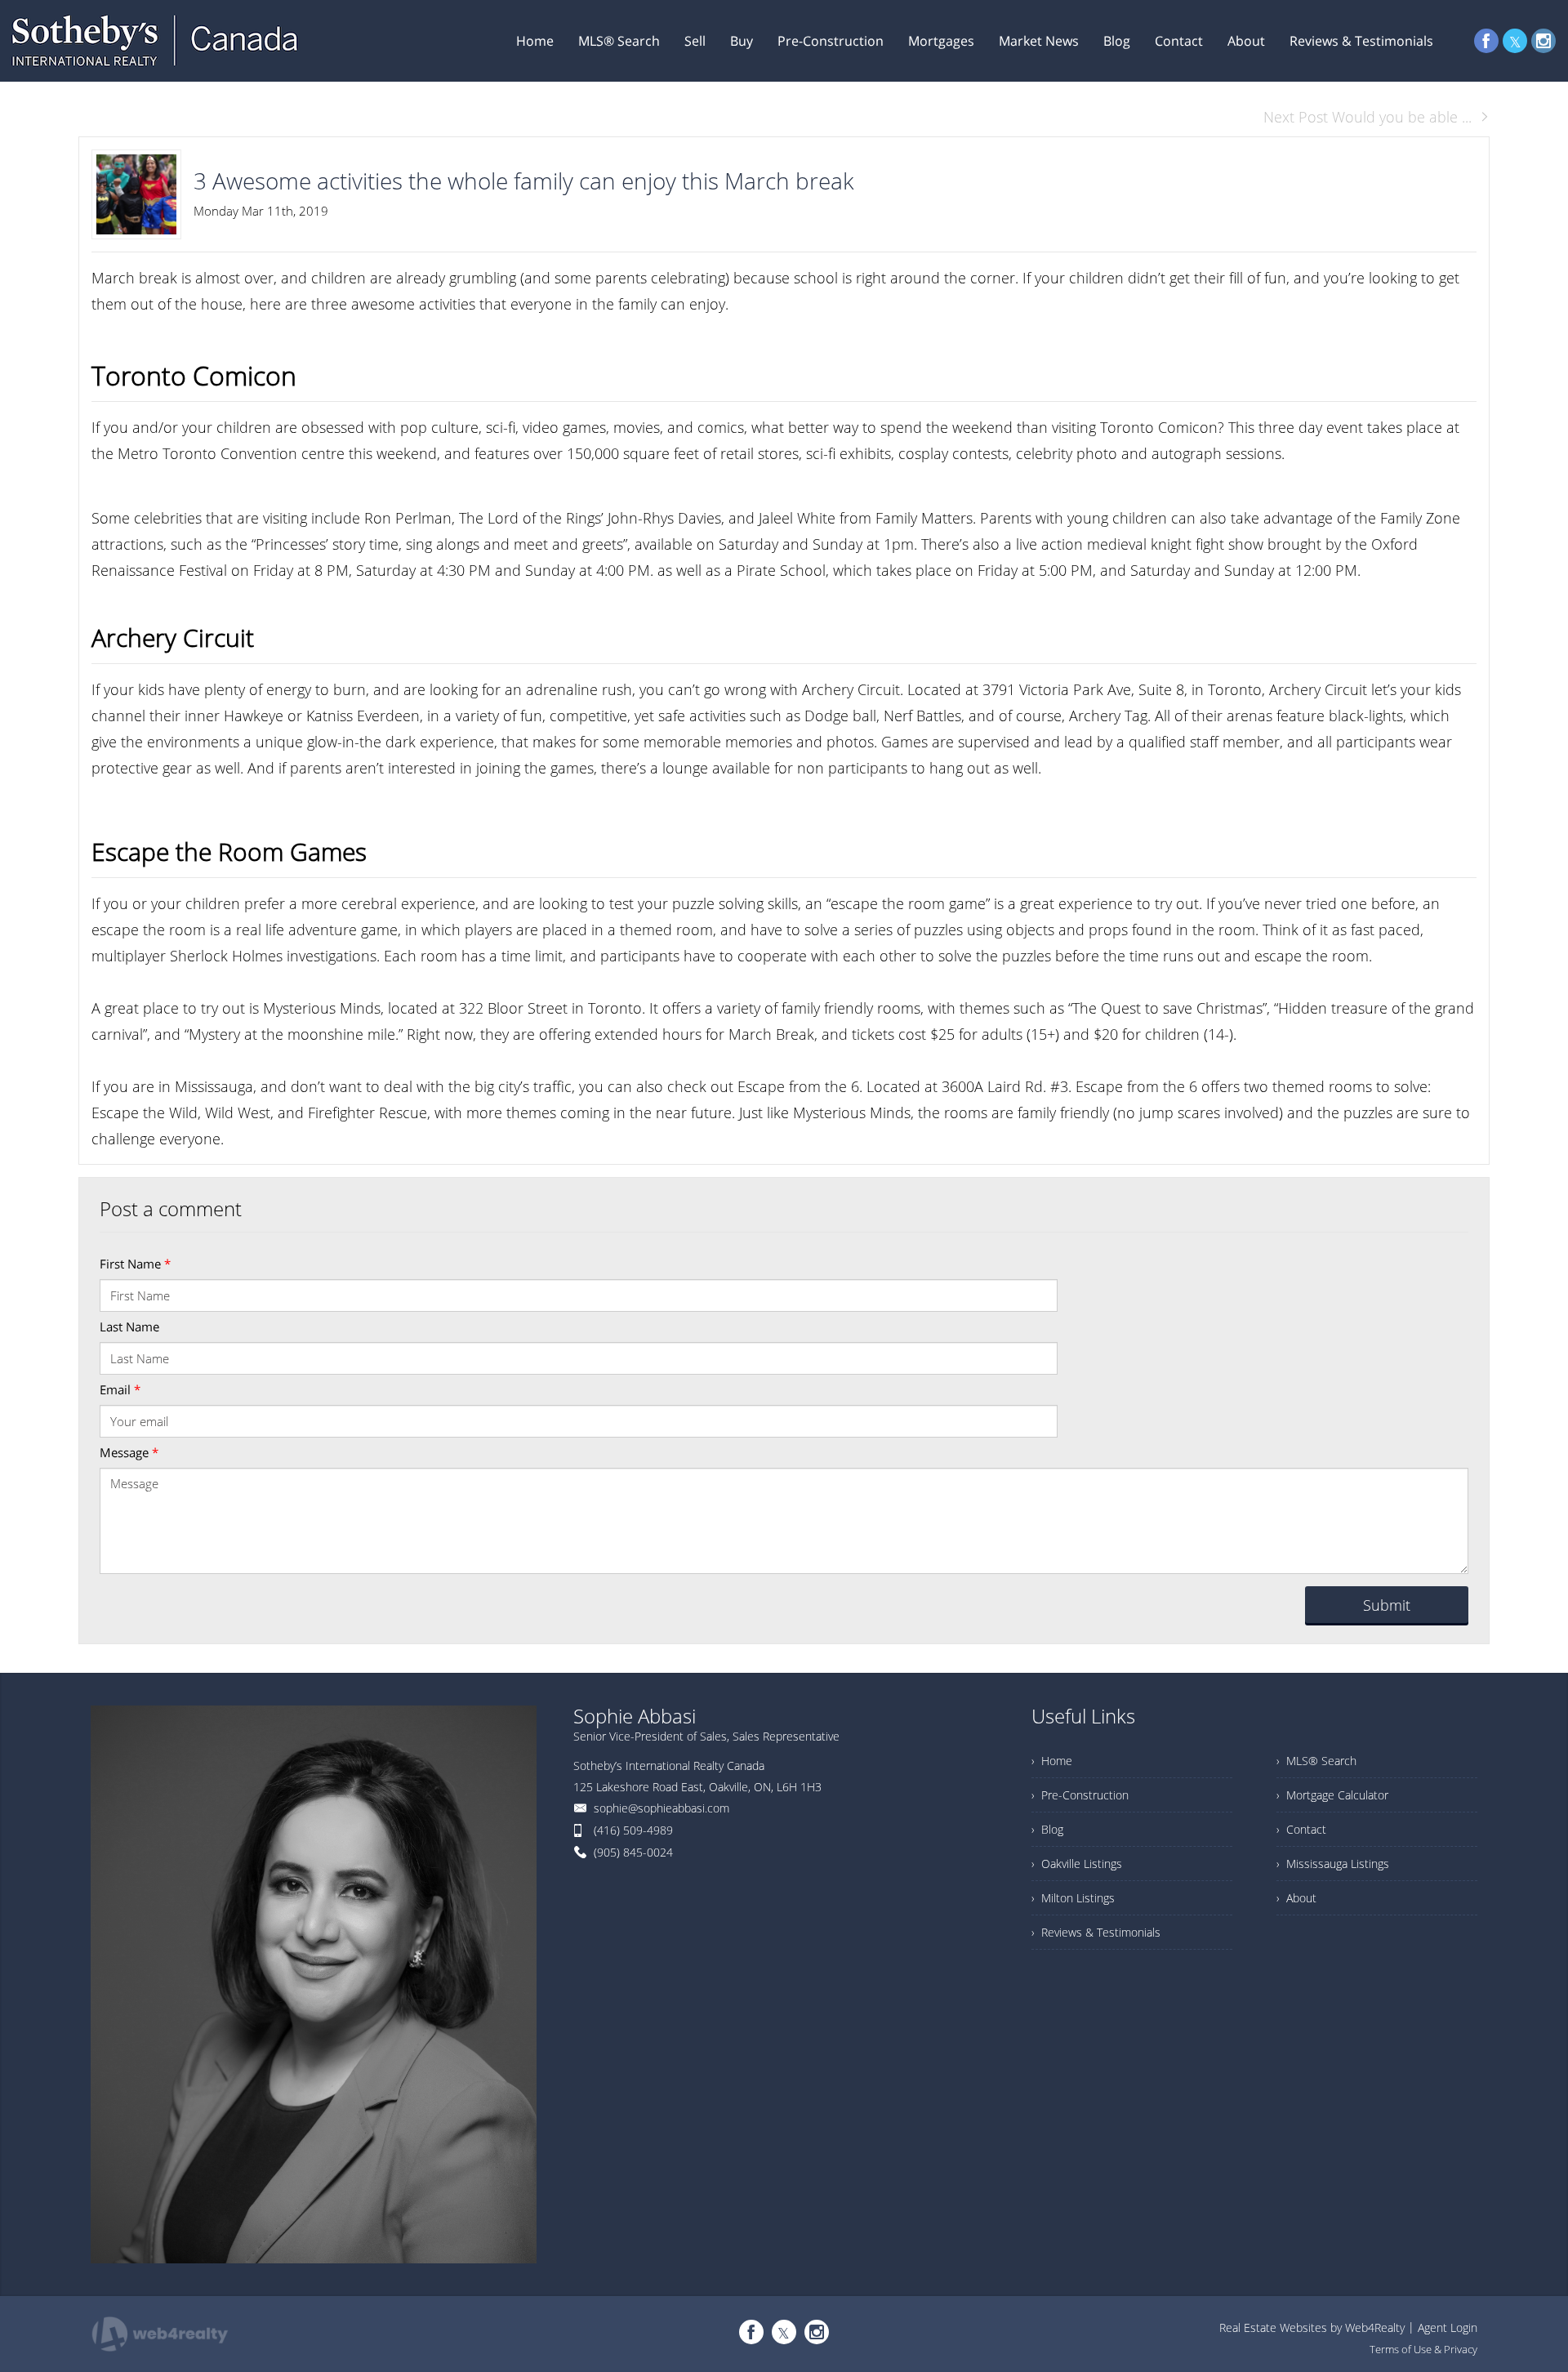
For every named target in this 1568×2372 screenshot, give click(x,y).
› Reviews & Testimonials (1096, 1932)
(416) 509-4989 (633, 1830)
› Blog (1047, 1829)
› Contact (1301, 1829)
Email (120, 1389)
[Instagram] (1543, 41)
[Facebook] (1486, 41)
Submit (1387, 1605)
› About (1296, 1898)
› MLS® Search (1316, 1761)
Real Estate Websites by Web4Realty (1312, 2327)
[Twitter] (1515, 41)
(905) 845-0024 (633, 1852)
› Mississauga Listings (1333, 1864)
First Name (135, 1264)
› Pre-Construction (1080, 1795)
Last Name (129, 1326)
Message (129, 1452)
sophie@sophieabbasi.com (661, 1808)
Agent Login (1448, 2327)
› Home (1052, 1761)
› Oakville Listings (1077, 1864)
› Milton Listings (1073, 1898)
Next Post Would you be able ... (1368, 117)
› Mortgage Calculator (1332, 1795)
